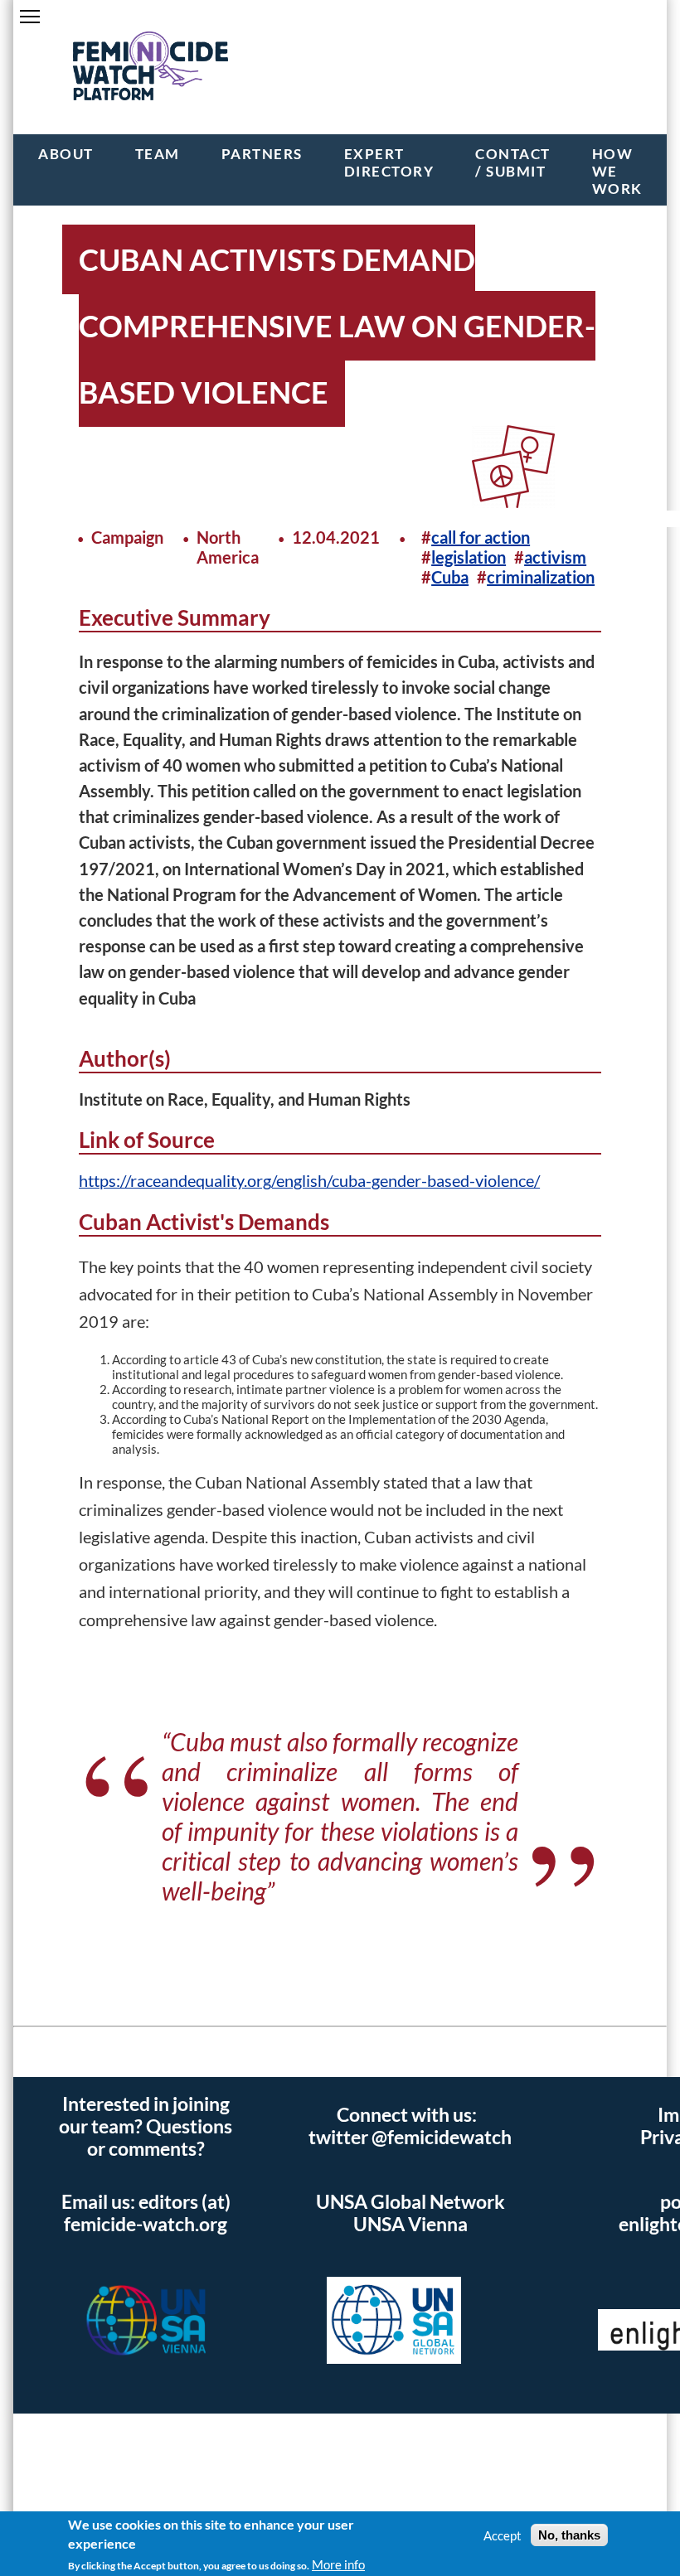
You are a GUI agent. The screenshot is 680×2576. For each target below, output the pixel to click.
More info (338, 2564)
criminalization (541, 577)
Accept (503, 2535)
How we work (617, 171)
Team (158, 154)
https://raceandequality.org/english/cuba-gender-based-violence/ (309, 1181)
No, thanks (569, 2535)
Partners (262, 154)
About (66, 154)
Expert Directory (389, 162)
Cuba (450, 577)
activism (555, 557)
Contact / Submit (513, 162)
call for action (481, 537)
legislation (469, 557)
